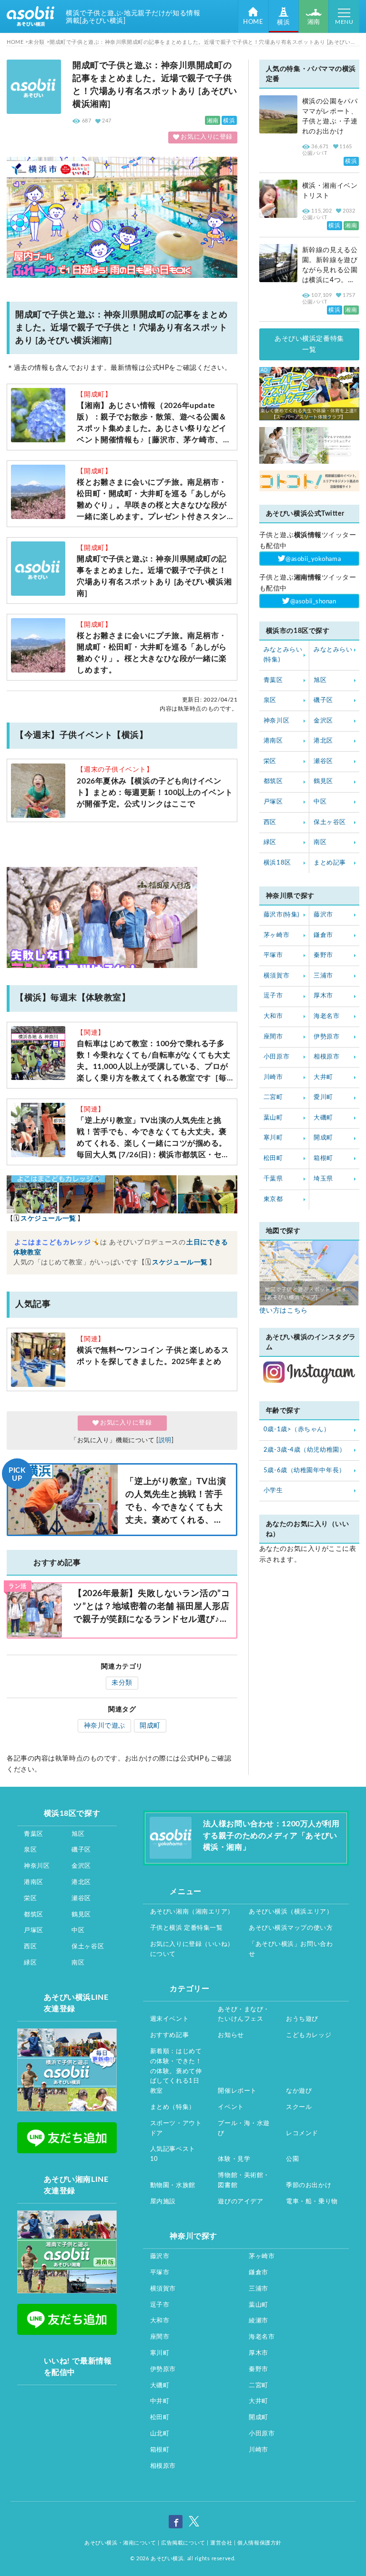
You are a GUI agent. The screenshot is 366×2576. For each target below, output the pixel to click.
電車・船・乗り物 (312, 2202)
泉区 (270, 700)
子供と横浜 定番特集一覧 (187, 1928)
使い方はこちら (284, 1311)
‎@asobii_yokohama (313, 559)
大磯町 (323, 1118)
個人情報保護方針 (259, 2543)
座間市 (273, 1037)
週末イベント (169, 2019)
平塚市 (273, 955)
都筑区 (273, 781)
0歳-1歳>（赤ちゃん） (297, 1430)
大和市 (273, 1016)
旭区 (320, 680)
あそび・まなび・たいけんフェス (244, 2015)
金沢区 (323, 721)
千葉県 (273, 1179)
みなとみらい (333, 650)
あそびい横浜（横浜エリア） (291, 1912)
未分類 (122, 1683)
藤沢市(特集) (281, 915)
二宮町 (273, 1097)
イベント (231, 2107)
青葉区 (273, 680)
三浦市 (323, 976)
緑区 (270, 842)
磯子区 (323, 700)
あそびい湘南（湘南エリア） (192, 1912)
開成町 (150, 1726)
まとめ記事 (330, 863)
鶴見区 (323, 781)
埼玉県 (323, 1179)
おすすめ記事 (169, 2035)
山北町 (160, 2434)
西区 (270, 822)
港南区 (273, 741)
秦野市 (323, 955)
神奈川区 (276, 721)
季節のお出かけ (309, 2185)
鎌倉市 (323, 935)
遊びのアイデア (240, 2202)
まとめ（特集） (173, 2107)
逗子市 (273, 996)
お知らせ (231, 2035)
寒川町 (273, 1138)
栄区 (270, 761)
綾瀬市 (259, 2321)
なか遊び (299, 2091)
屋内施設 (163, 2202)
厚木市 (323, 996)
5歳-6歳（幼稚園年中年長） (305, 1471)
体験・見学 (234, 2159)
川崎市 (273, 1077)
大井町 (323, 1077)
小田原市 (276, 1057)
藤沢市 (323, 915)
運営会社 (221, 2543)
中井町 (160, 2401)
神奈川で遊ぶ (105, 1726)
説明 (165, 1441)
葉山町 (273, 1118)
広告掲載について (183, 2543)
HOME (253, 22)
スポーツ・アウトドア (176, 2128)
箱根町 (323, 1158)
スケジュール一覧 (48, 1219)
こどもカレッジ (309, 2035)
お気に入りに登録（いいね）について (192, 1949)
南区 (320, 842)
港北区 (323, 741)
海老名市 (326, 1016)
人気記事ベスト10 (173, 2154)
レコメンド (302, 2133)
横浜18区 (277, 863)
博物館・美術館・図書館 (244, 2180)
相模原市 (326, 1057)
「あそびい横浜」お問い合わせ (291, 1949)
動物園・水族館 (173, 2185)
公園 (292, 2159)
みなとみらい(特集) (283, 655)
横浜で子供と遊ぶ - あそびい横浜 (30, 16)
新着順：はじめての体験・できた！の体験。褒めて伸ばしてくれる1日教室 (176, 2071)
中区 (320, 802)
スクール (299, 2107)
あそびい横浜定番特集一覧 (309, 344)
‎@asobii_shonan (313, 602)
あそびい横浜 (167, 2559)
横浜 (283, 23)
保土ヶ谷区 (330, 822)
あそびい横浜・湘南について (120, 2543)
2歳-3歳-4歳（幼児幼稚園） (305, 1450)
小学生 (273, 1491)
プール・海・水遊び (244, 2128)
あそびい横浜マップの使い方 (291, 1928)
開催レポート (237, 2091)
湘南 (314, 22)
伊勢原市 (326, 1037)
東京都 (273, 1199)
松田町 (273, 1158)
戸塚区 (273, 802)
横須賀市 (276, 976)
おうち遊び (302, 2019)
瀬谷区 (323, 761)
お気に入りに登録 (206, 137)
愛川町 (323, 1097)
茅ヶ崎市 (276, 935)
